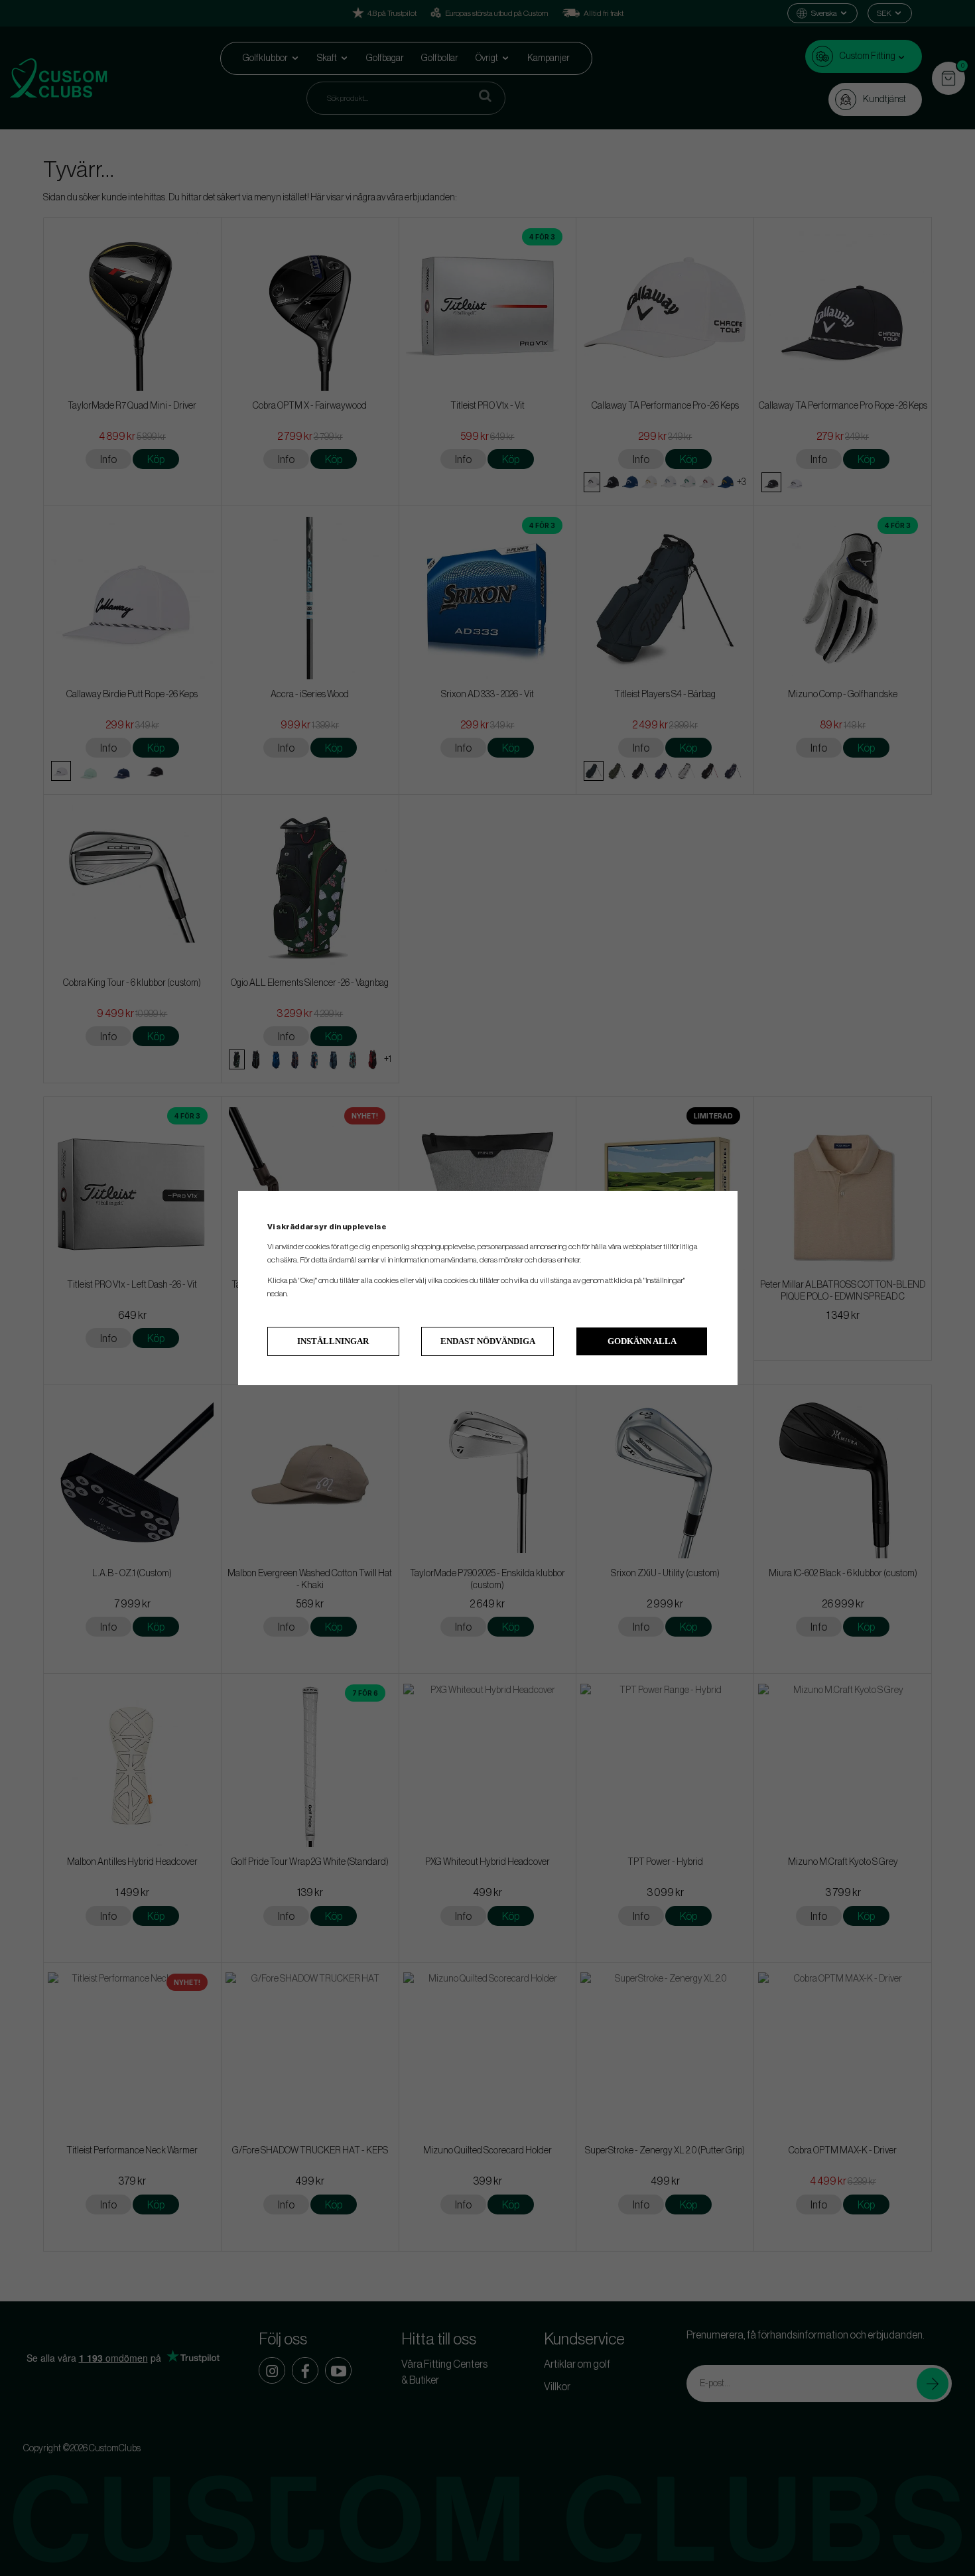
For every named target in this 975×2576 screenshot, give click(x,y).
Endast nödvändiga (488, 1341)
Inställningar (333, 1341)
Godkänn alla (642, 1341)
